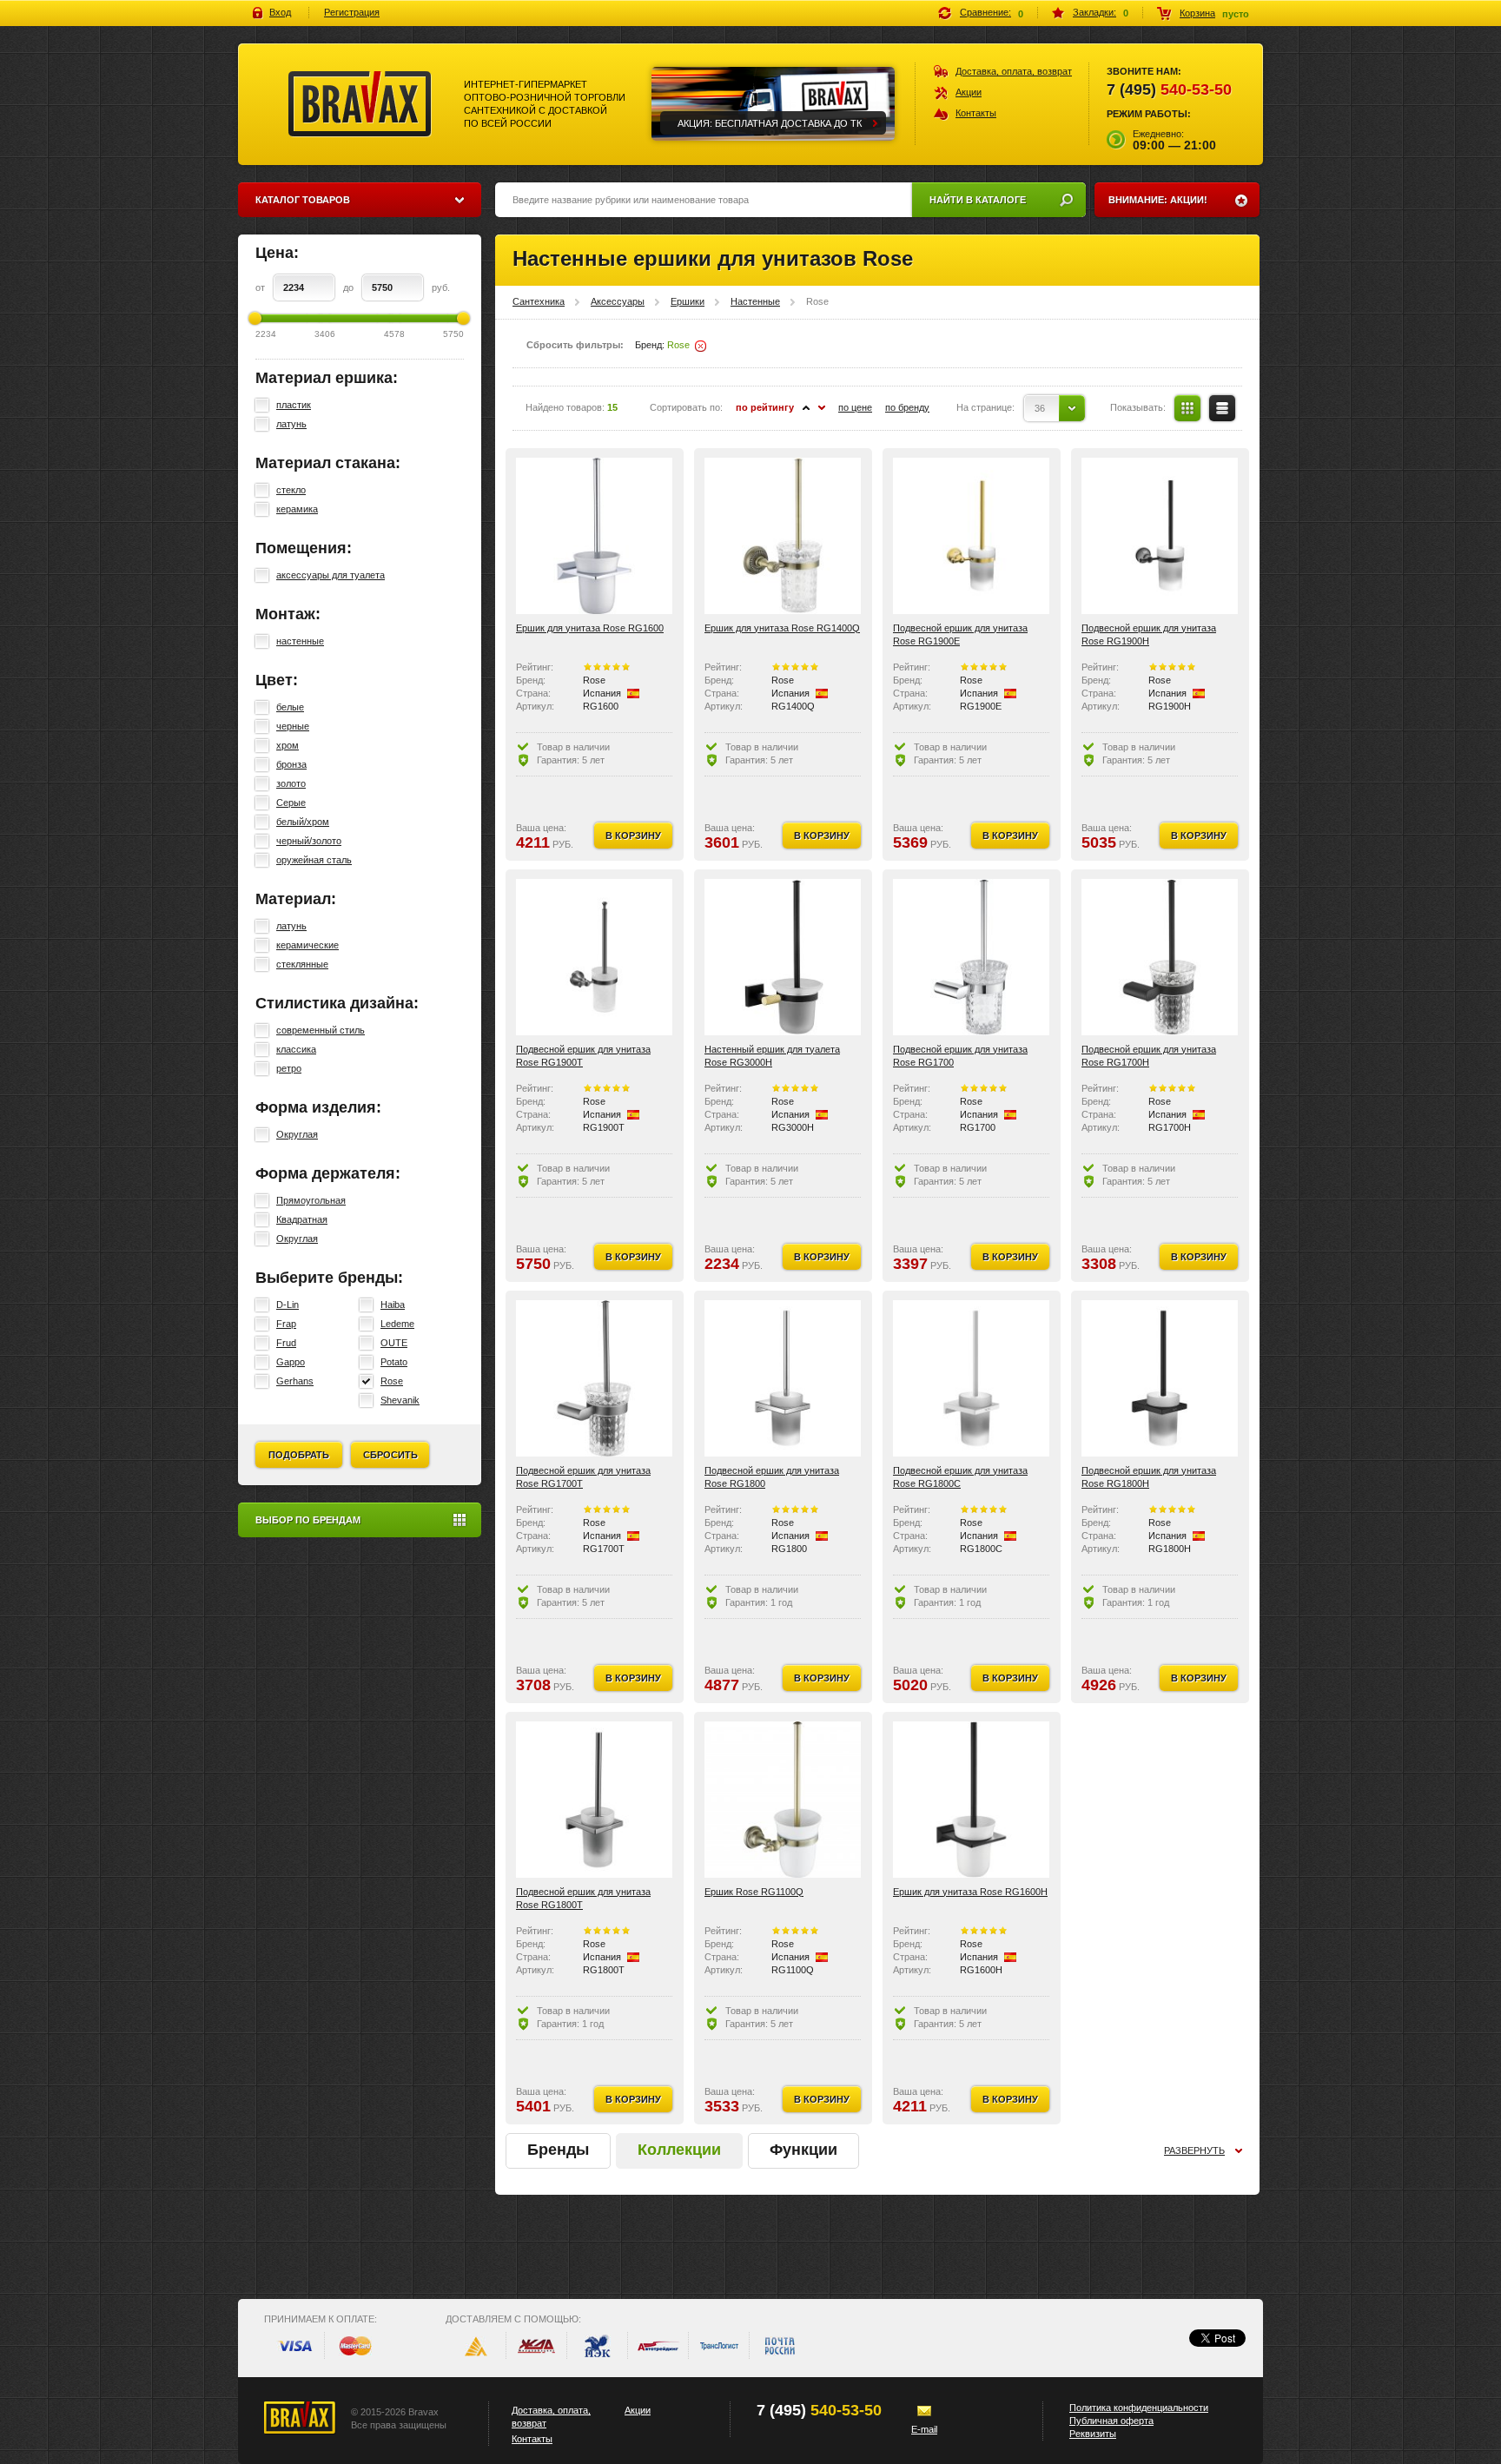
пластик (294, 405)
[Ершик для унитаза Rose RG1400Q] (783, 536)
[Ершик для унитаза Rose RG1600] (594, 536)
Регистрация (352, 12)
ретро (289, 1068)
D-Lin (288, 1305)
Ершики (688, 301)
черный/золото (309, 841)
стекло (291, 490)
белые (290, 707)
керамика (297, 509)
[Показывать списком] (1222, 408)
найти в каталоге (978, 200)
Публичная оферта (1111, 2421)
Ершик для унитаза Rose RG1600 (590, 628)
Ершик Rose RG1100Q (754, 1892)
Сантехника (539, 301)
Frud (286, 1343)
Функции (803, 2150)
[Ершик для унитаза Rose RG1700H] (1160, 957)
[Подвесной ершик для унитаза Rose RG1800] (783, 1378)
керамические (307, 945)
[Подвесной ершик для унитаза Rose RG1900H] (1160, 536)
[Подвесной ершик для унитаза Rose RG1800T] (594, 1800)
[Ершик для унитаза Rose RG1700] (971, 957)
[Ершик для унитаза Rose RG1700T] (594, 1378)
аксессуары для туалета (331, 575)
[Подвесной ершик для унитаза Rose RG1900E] (971, 536)
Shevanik (400, 1400)
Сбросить (390, 1455)
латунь (291, 424)
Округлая (297, 1134)
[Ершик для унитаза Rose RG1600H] (971, 1800)
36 (1040, 408)
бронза (291, 764)
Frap (286, 1324)
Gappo (291, 1362)
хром (288, 745)
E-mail (924, 2429)
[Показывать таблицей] (1187, 408)
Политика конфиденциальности (1139, 2408)
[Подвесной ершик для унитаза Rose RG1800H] (1160, 1378)
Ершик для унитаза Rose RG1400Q (782, 628)
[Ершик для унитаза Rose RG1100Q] (783, 1800)
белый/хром (303, 822)
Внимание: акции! (1158, 200)
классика (296, 1049)
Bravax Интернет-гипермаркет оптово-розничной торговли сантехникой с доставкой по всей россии (360, 104)
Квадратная (302, 1219)
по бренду (907, 407)
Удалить (701, 346)
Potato (394, 1362)
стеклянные (302, 964)
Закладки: (1094, 12)
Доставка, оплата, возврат (1014, 71)
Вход (280, 12)
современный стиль (321, 1030)
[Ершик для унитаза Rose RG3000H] (783, 957)
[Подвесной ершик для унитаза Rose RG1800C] (971, 1378)
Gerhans (295, 1381)
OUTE (394, 1343)
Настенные (755, 301)
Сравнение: (985, 12)
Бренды (558, 2150)
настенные (300, 641)
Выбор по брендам (308, 1520)
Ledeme (397, 1324)
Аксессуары (618, 301)
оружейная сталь (314, 860)
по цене (855, 407)
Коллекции (679, 2150)
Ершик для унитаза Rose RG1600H (970, 1892)
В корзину (633, 836)
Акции (969, 92)
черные (293, 726)
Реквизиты (1093, 2434)
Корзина (1197, 13)
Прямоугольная (311, 1200)
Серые (291, 803)
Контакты (976, 113)
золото (291, 783)
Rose (392, 1381)
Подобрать (299, 1455)
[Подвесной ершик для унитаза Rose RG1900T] (594, 957)
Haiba (393, 1305)
